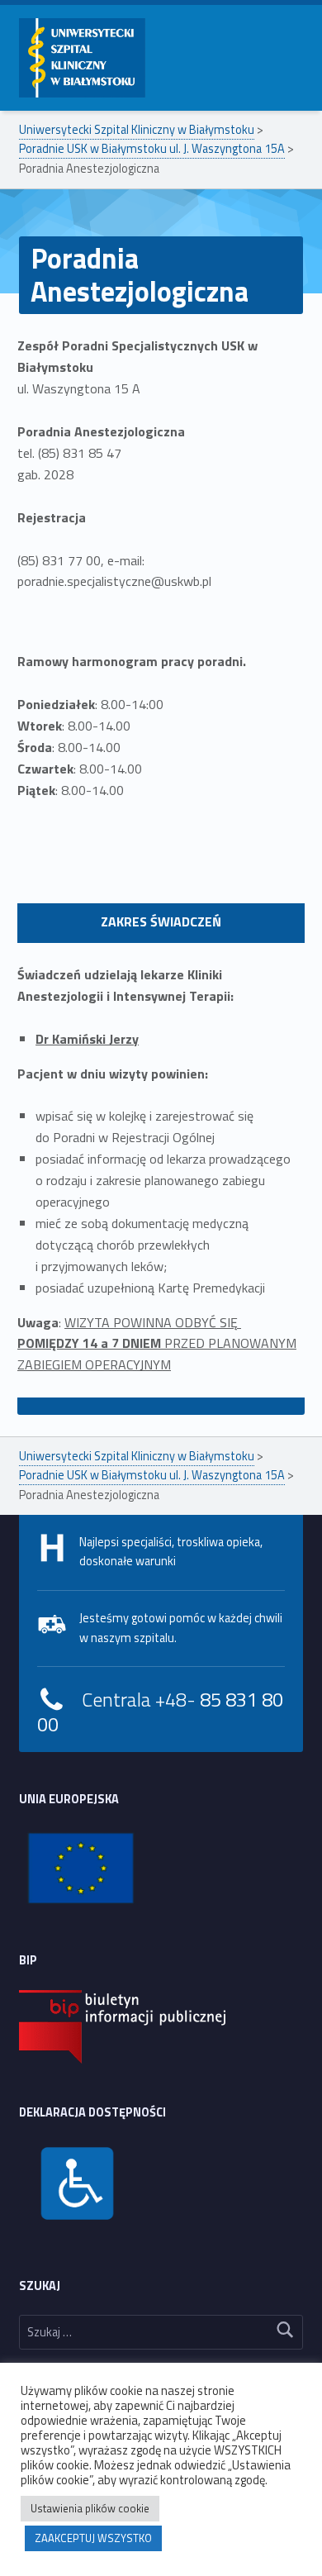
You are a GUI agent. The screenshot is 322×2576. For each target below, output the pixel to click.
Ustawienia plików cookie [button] (90, 2508)
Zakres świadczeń (161, 921)
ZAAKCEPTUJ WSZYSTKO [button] (93, 2538)
